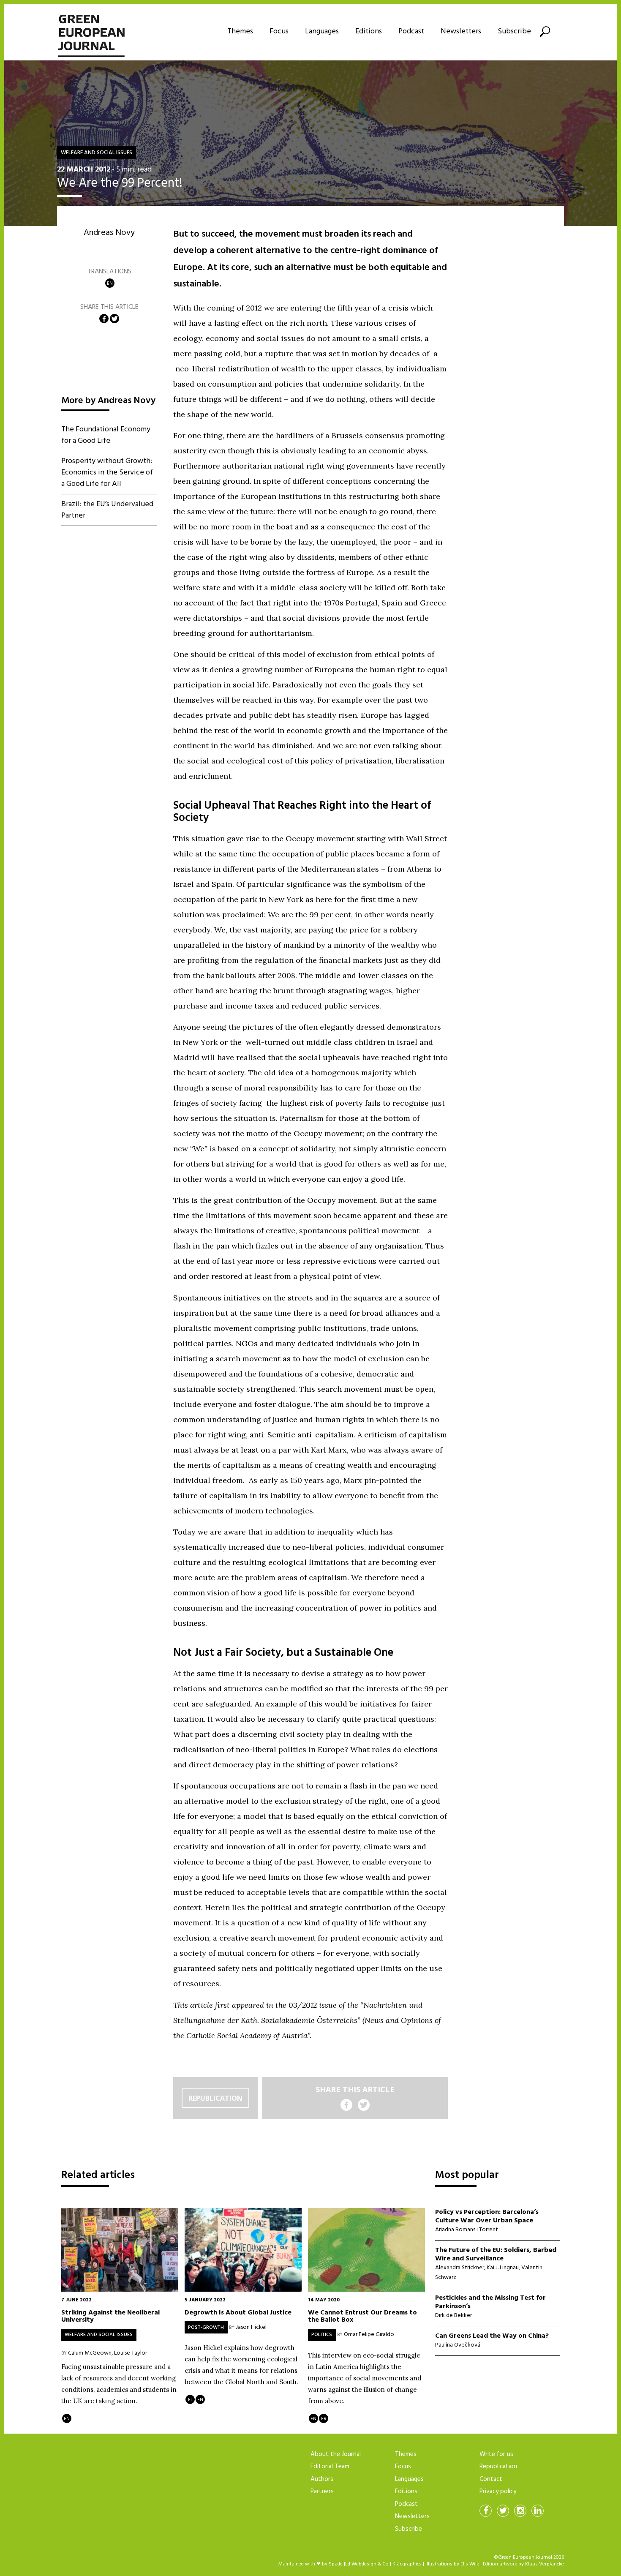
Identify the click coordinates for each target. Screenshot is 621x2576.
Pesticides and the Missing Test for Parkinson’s (490, 2302)
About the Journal (336, 2454)
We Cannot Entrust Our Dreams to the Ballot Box (362, 2316)
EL (190, 2400)
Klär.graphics (407, 2564)
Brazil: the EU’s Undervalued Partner (107, 510)
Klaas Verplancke (545, 2564)
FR (324, 2419)
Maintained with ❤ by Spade (310, 2564)
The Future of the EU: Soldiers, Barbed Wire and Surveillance (496, 2254)
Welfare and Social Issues (97, 153)
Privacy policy (498, 2491)
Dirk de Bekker (453, 2316)
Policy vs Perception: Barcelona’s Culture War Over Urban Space (487, 2216)
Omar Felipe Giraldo (369, 2335)
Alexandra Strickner (460, 2268)
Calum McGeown (90, 2353)
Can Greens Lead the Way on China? (492, 2336)
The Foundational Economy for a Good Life (106, 435)
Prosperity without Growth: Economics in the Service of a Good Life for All (107, 473)
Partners (322, 2491)
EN (110, 283)
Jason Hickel (251, 2327)
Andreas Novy (109, 233)
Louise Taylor (131, 2353)
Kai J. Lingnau (503, 2268)
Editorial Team (330, 2467)
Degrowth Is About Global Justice (238, 2312)
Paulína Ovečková (458, 2345)
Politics (322, 2335)
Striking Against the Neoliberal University (110, 2316)
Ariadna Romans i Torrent (467, 2230)
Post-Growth (206, 2328)
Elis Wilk (470, 2564)
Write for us (496, 2454)
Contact (491, 2479)
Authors (322, 2479)
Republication (215, 2098)
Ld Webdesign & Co (367, 2564)
